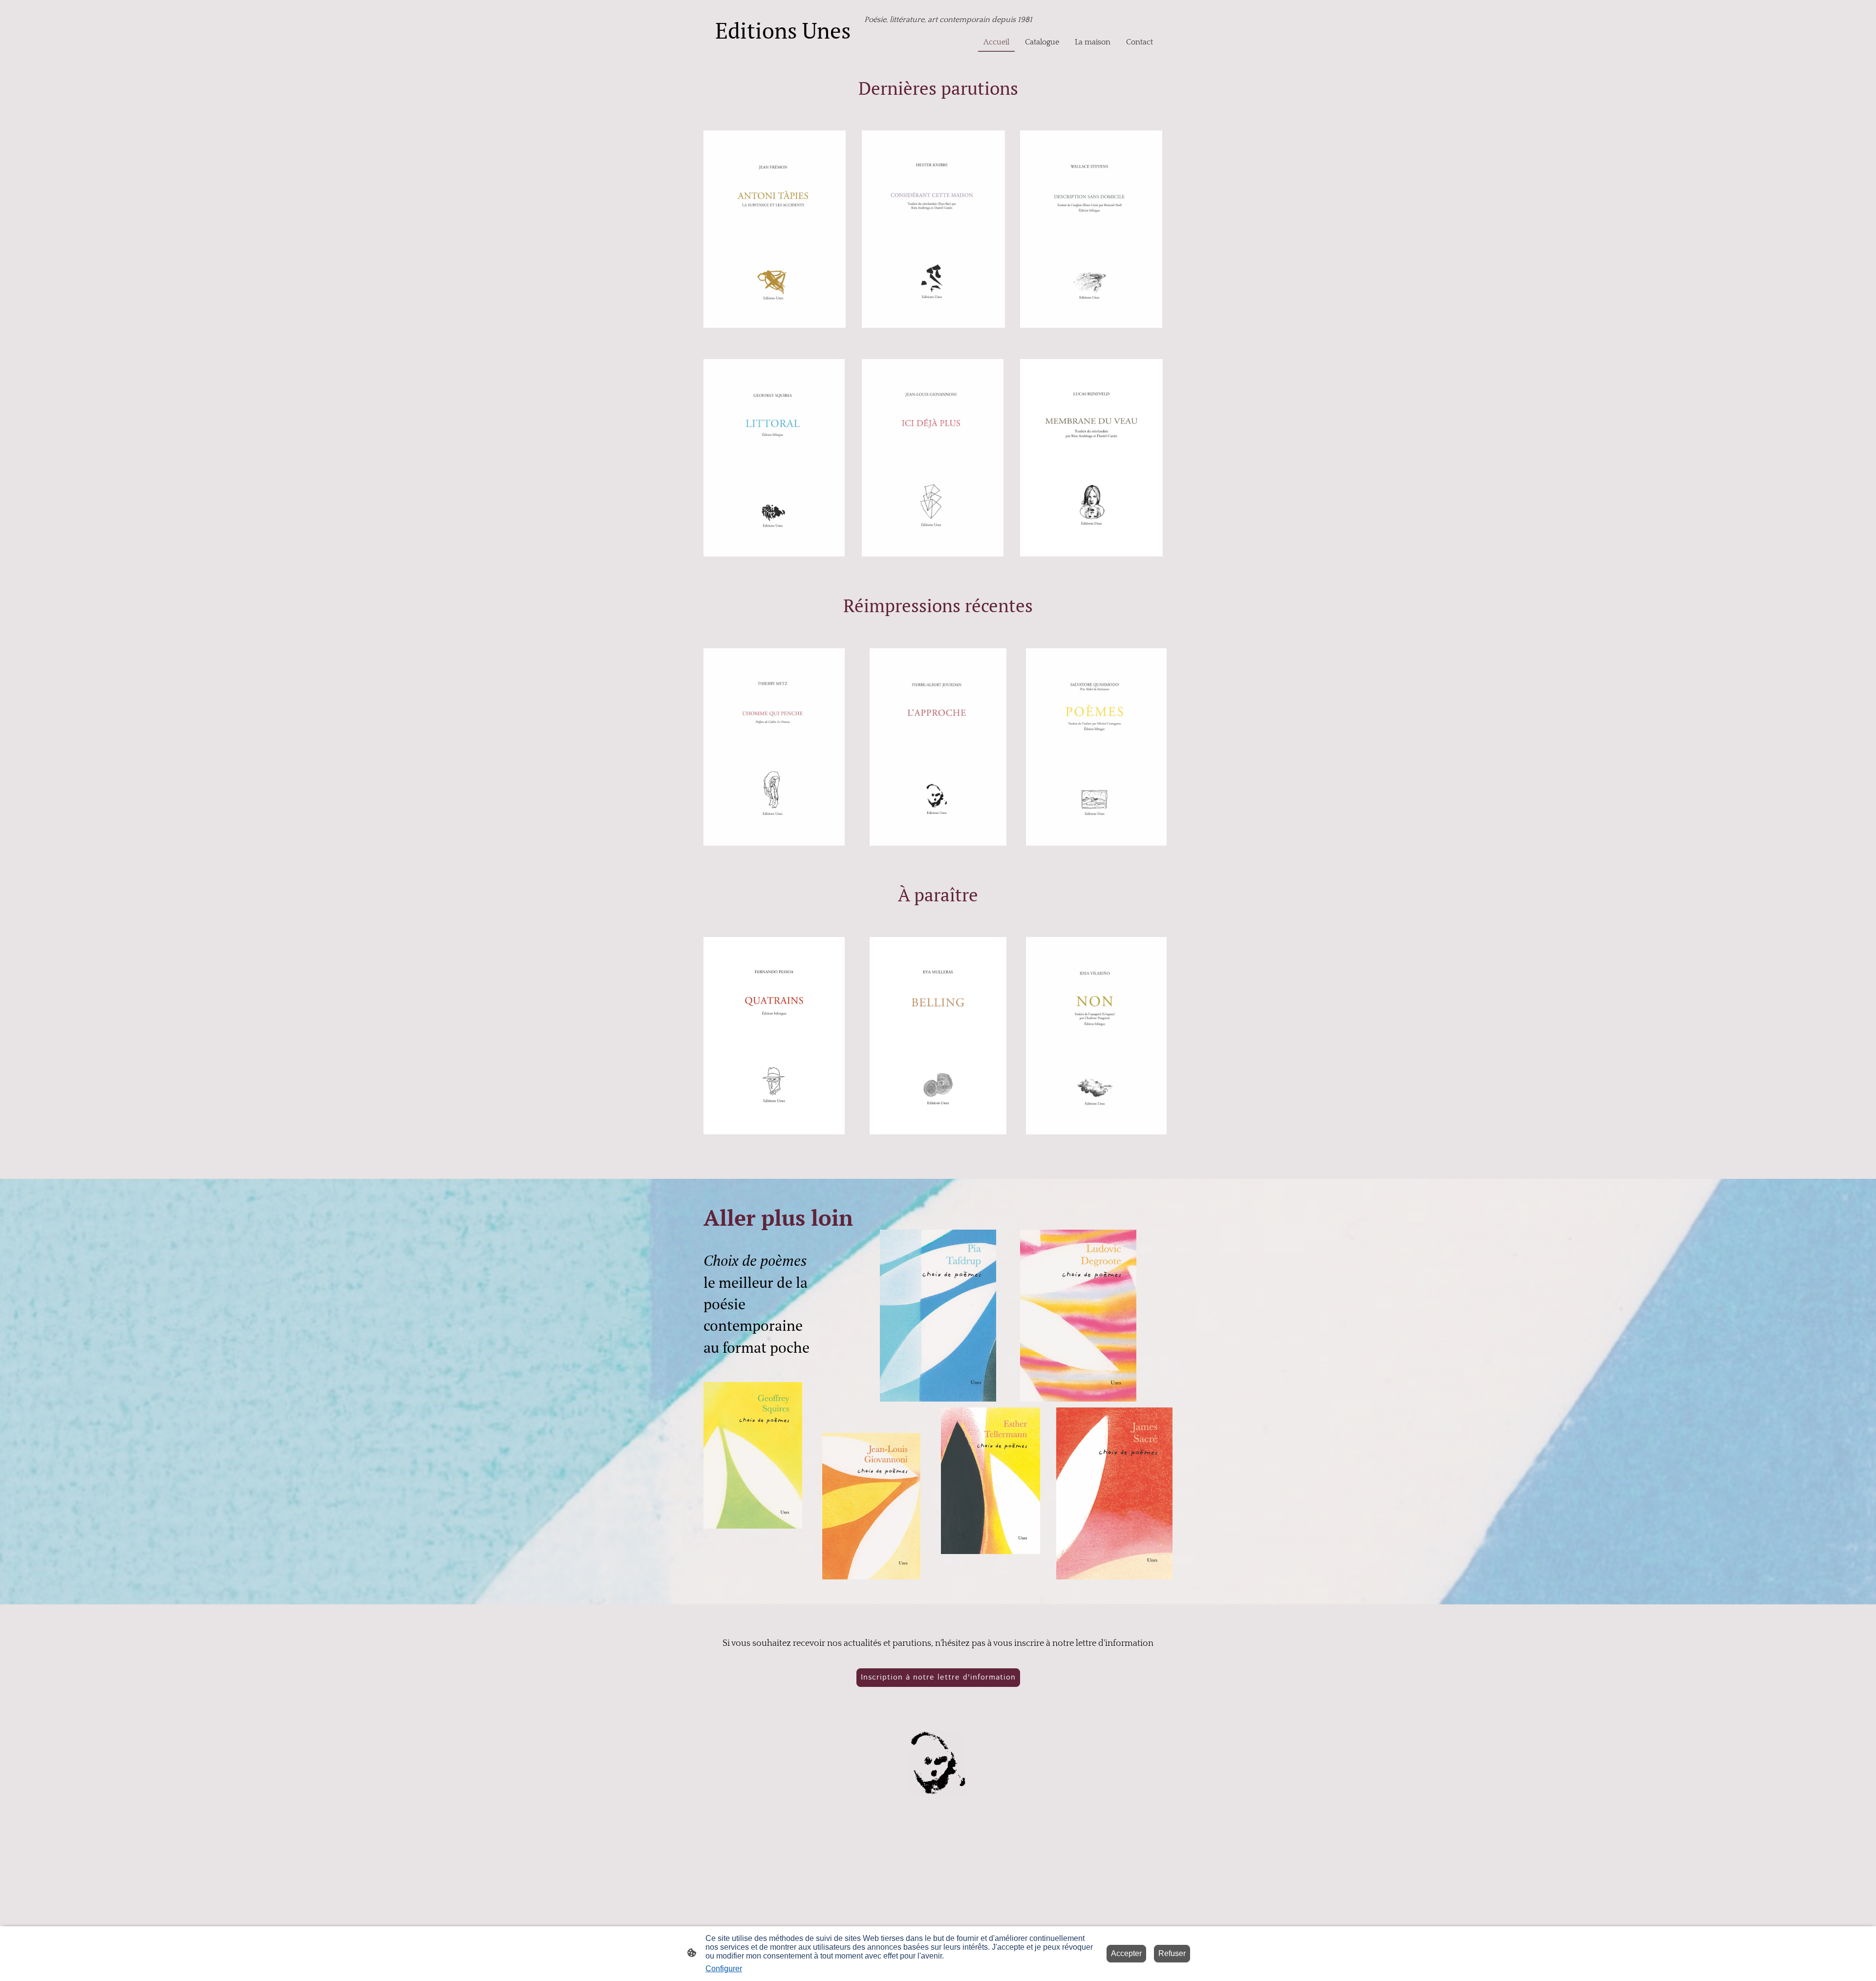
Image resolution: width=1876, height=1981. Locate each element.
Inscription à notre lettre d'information (938, 1677)
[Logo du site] (787, 51)
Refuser (1172, 1953)
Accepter (1126, 1953)
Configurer (724, 1969)
